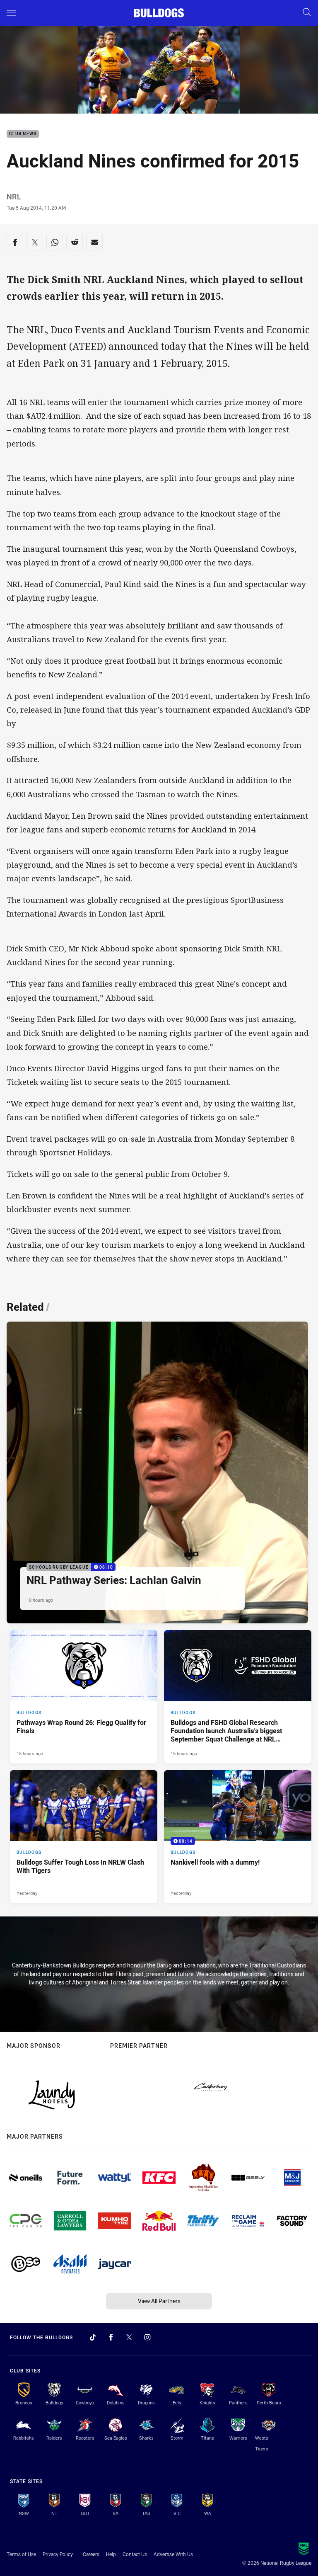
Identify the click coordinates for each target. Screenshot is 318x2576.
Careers (91, 2554)
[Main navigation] (11, 13)
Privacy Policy (58, 2554)
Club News (23, 134)
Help (111, 2554)
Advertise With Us (173, 2554)
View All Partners (159, 2301)
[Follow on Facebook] (111, 2337)
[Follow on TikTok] (93, 2337)
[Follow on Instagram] (147, 2337)
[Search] (307, 13)
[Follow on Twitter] (129, 2337)
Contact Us (135, 2554)
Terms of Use (21, 2554)
